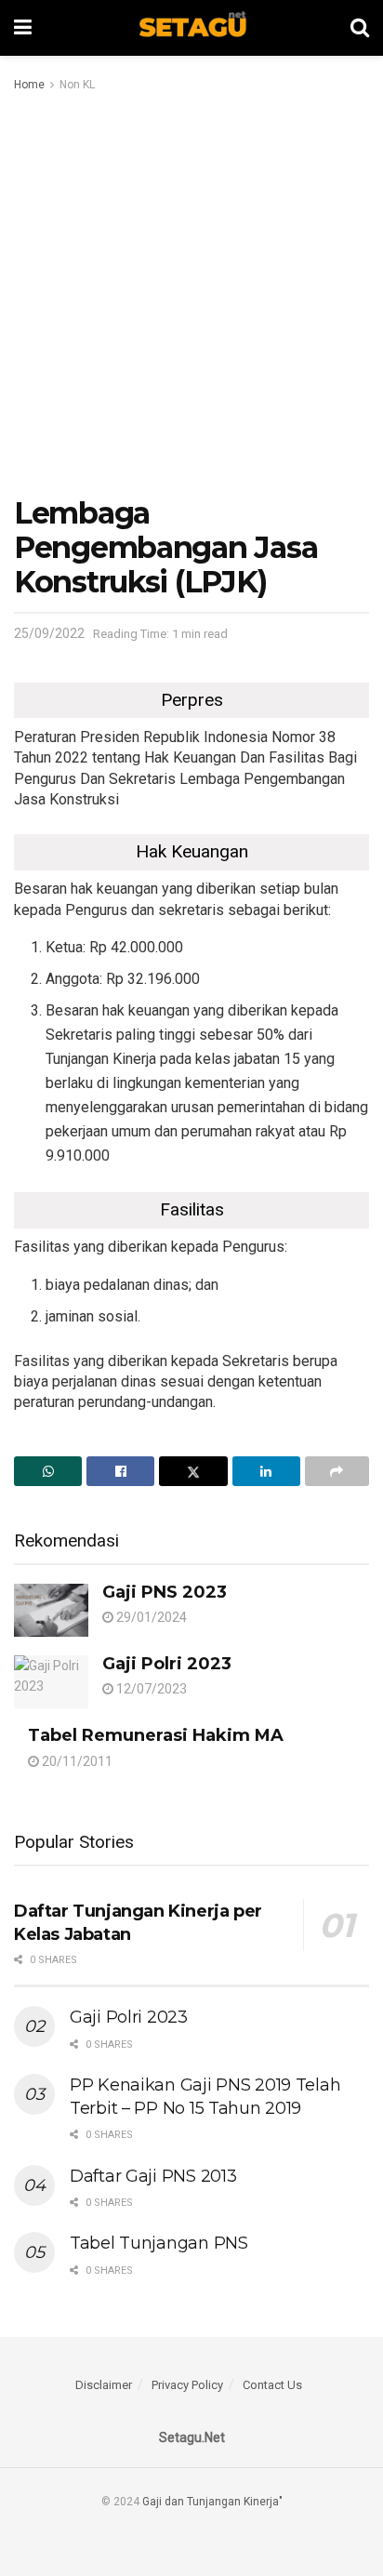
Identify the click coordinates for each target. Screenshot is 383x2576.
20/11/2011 (76, 1761)
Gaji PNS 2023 (165, 1592)
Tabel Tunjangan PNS (159, 2243)
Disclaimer (104, 2385)
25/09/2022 (49, 633)
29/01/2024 (150, 1617)
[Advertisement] (191, 296)
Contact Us (272, 2385)
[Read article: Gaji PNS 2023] (51, 1610)
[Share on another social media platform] (337, 1471)
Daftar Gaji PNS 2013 (153, 2176)
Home (29, 85)
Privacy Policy (187, 2385)
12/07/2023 (150, 1689)
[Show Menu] (23, 28)
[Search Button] (360, 28)
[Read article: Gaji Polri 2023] (51, 1682)
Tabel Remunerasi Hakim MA (156, 1735)
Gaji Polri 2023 (167, 1664)
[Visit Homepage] (191, 28)
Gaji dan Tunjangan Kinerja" (212, 2502)
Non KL (77, 85)
